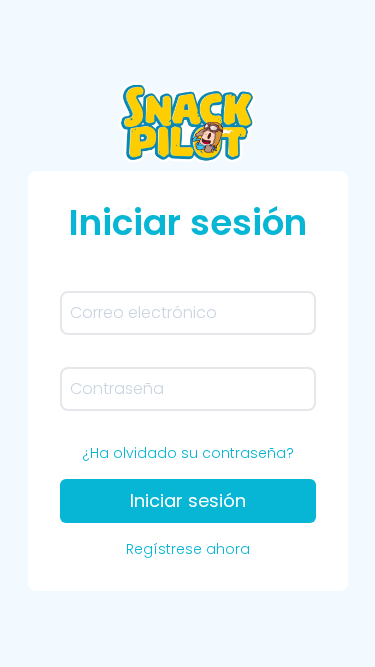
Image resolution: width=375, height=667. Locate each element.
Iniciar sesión (188, 500)
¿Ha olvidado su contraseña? (188, 453)
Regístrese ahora (188, 549)
